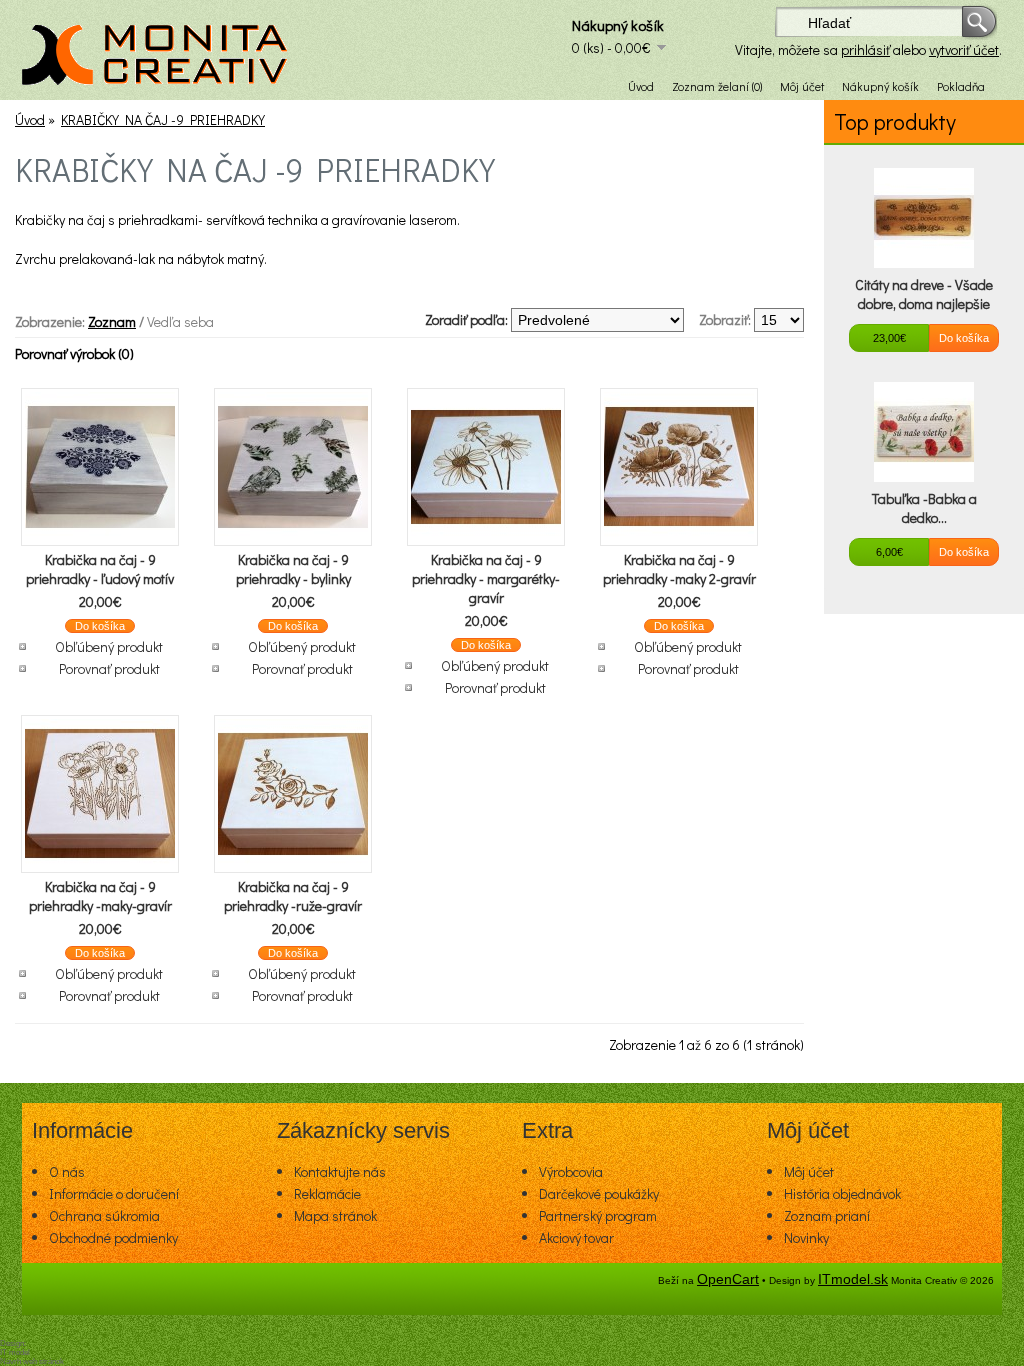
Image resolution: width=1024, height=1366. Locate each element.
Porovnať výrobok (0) (74, 353)
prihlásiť (865, 49)
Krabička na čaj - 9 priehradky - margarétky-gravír (486, 578)
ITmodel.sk (853, 1279)
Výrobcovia (571, 1171)
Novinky (806, 1237)
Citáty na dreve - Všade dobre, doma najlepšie (924, 294)
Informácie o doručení (114, 1193)
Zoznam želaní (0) (717, 86)
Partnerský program (598, 1215)
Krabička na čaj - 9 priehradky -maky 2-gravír (679, 569)
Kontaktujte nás (340, 1171)
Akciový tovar (576, 1237)
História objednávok (842, 1193)
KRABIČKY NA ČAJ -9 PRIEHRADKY (163, 119)
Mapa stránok (335, 1215)
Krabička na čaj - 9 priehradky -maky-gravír (100, 896)
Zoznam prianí (827, 1215)
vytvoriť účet (964, 49)
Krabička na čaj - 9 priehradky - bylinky (293, 569)
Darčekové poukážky (599, 1193)
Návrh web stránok (32, 1361)
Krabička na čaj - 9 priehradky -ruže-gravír (293, 896)
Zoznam (112, 321)
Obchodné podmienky (113, 1237)
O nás (67, 1171)
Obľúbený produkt (109, 646)
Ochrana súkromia (104, 1215)
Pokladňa (961, 86)
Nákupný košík (880, 86)
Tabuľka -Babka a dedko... (924, 508)
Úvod (641, 86)
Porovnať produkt (109, 668)
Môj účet (802, 86)
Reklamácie (327, 1193)
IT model (15, 1352)
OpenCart (728, 1279)
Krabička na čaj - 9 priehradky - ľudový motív (100, 569)
